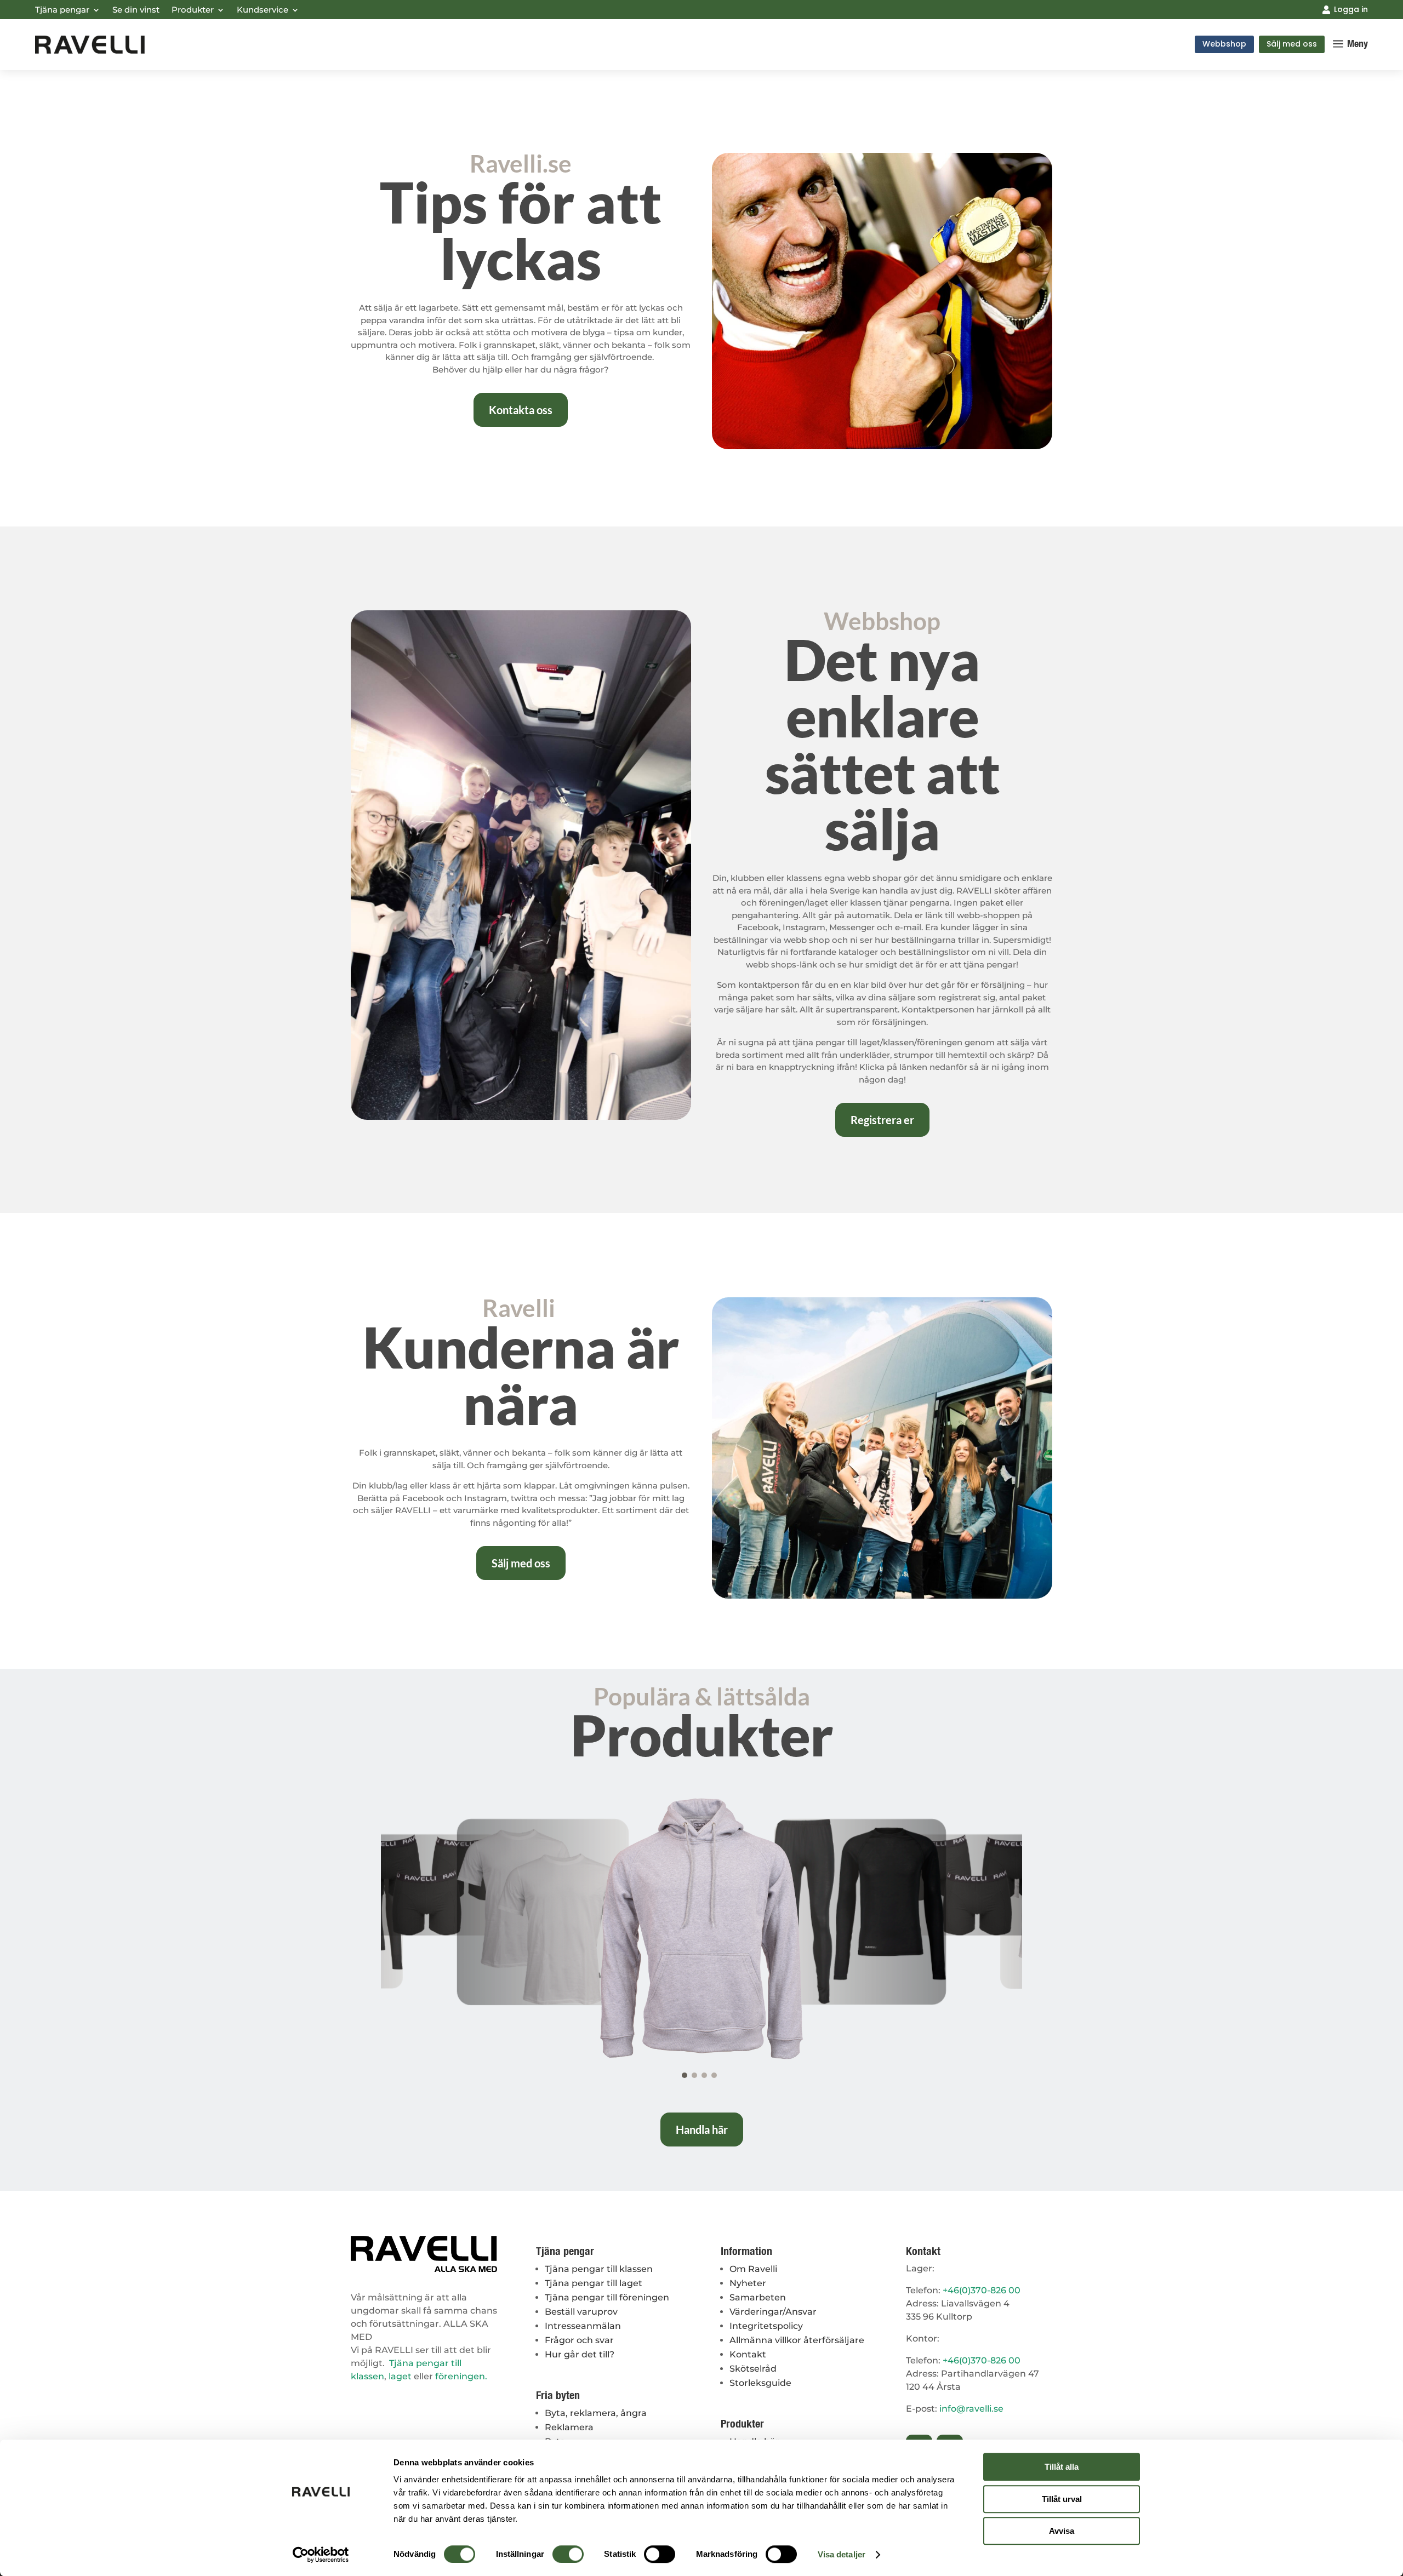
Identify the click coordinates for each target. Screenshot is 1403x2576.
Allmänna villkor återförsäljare (797, 2340)
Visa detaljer (842, 2554)
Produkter (193, 10)
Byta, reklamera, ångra (596, 2413)
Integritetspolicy (766, 2326)
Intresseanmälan (583, 2326)
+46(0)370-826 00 (982, 2290)
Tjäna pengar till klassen (599, 2269)
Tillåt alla (1062, 2467)
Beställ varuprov (581, 2312)
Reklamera (569, 2427)
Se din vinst (136, 10)
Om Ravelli (753, 2269)
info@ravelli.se (971, 2409)
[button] (685, 2075)
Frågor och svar (579, 2340)
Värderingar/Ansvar (773, 2312)
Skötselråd (753, 2369)
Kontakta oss (521, 410)
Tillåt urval (1062, 2499)
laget (400, 2376)
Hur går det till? (580, 2354)
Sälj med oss (1292, 44)
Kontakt (748, 2354)
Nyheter (748, 2283)
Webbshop (1224, 44)
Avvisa (1062, 2531)
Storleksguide (760, 2383)
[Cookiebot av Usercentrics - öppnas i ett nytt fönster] (321, 2555)
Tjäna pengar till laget (594, 2283)
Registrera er (882, 1120)
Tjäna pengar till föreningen (607, 2297)
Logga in (1351, 9)
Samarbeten (758, 2297)
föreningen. (461, 2376)
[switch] (568, 2554)
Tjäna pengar (62, 10)
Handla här (702, 2130)
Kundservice (263, 10)
